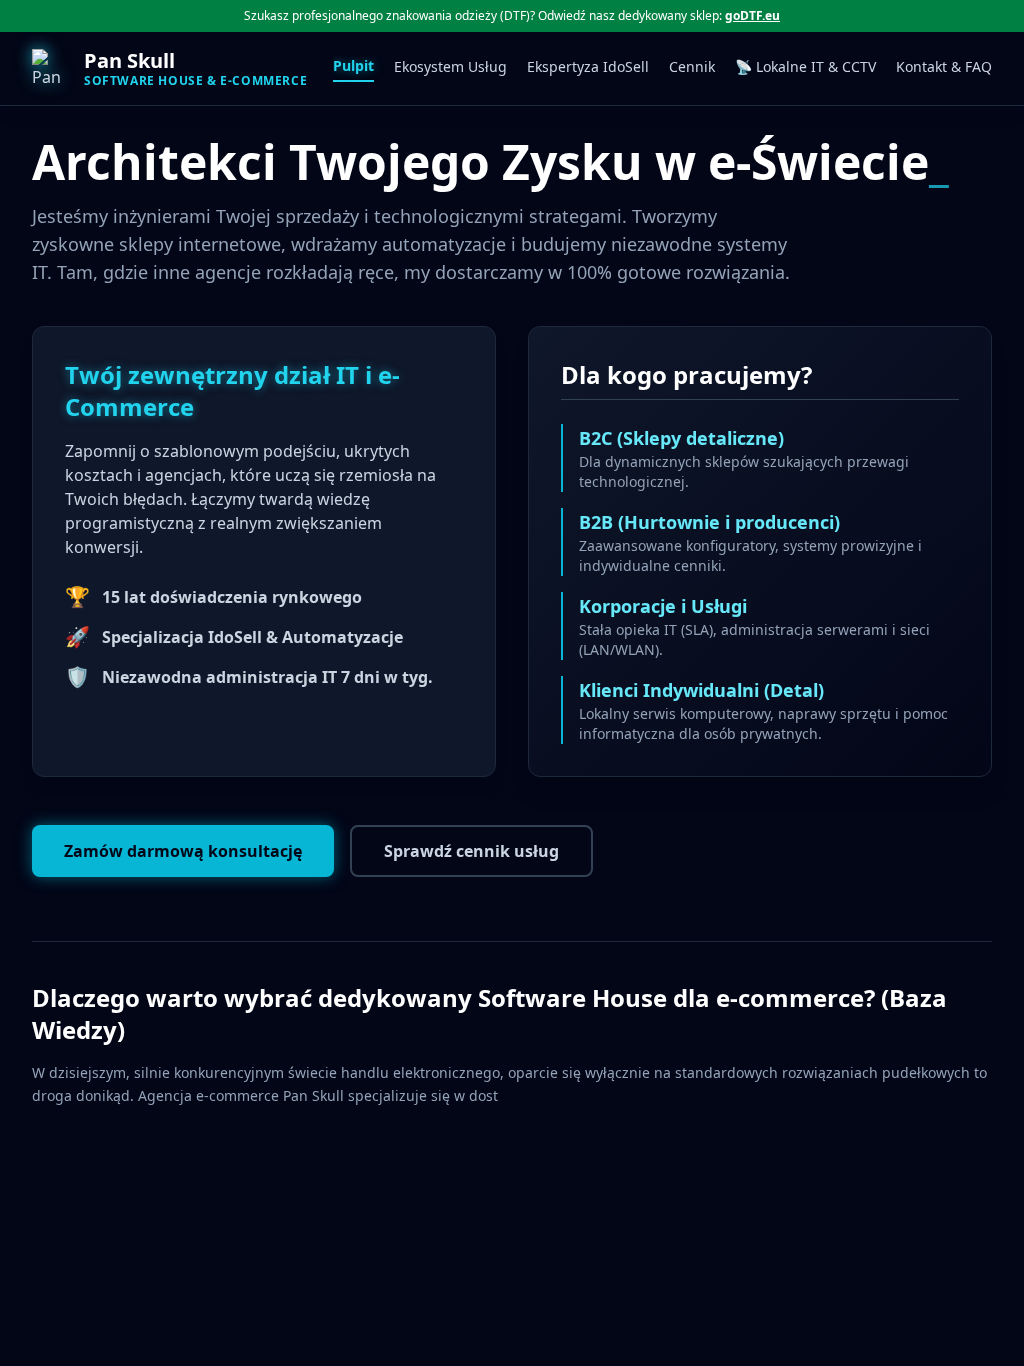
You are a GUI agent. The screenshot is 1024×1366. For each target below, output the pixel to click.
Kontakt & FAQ (944, 66)
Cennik (692, 66)
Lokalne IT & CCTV (805, 66)
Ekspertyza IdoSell (588, 66)
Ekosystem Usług (450, 66)
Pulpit (353, 65)
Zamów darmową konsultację (183, 851)
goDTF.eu (752, 15)
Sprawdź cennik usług (471, 851)
